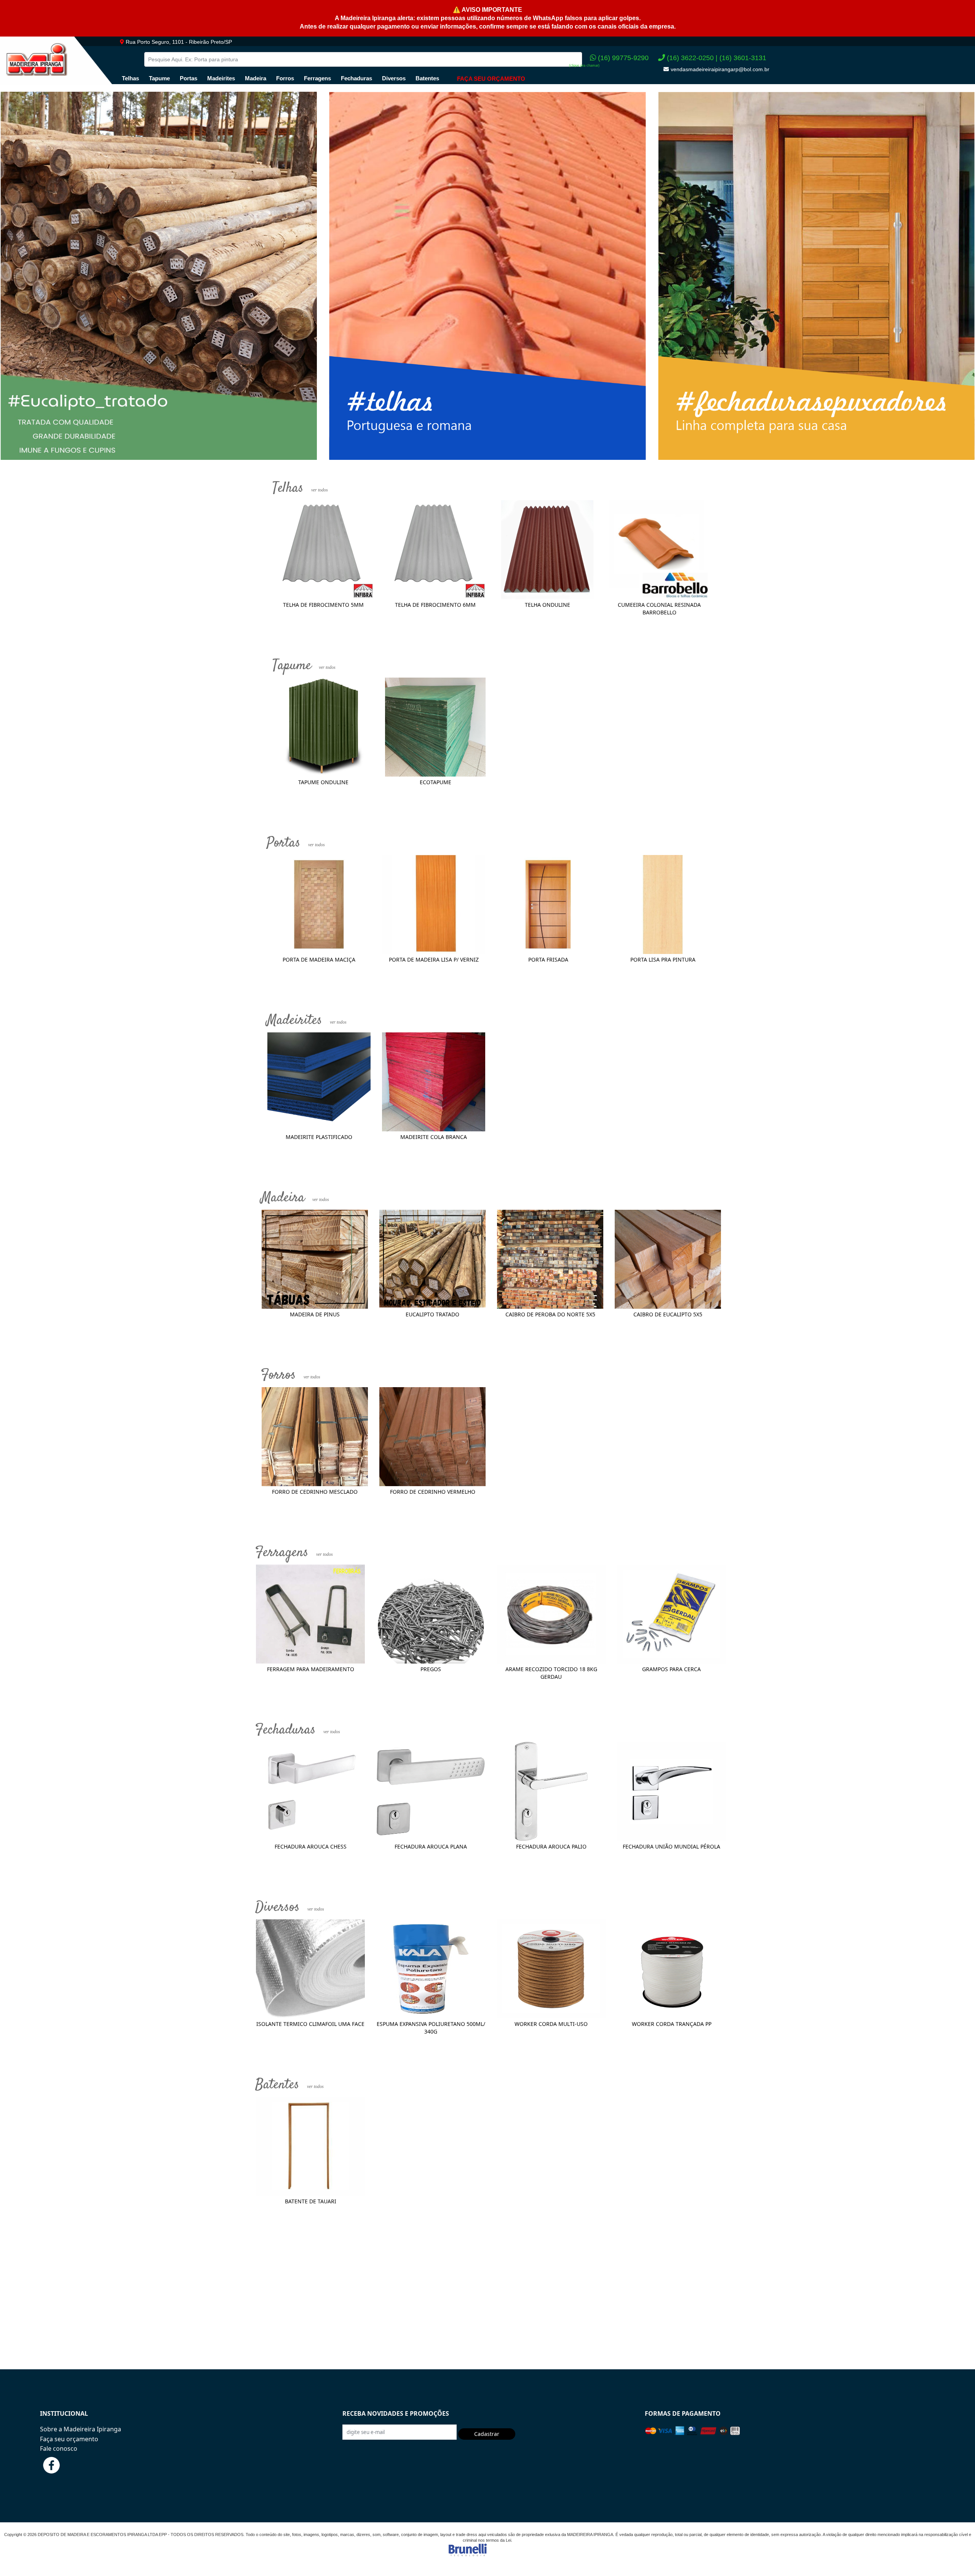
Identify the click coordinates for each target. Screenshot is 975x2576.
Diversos (394, 78)
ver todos (320, 490)
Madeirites (221, 78)
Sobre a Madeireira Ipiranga (81, 2429)
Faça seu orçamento (69, 2439)
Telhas (130, 78)
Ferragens (317, 78)
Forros (285, 78)
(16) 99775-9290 (623, 58)
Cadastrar (487, 2434)
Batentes (427, 78)
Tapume (159, 78)
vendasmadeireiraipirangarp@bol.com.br (720, 69)
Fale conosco (59, 2448)
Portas (189, 78)
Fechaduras (356, 78)
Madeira (256, 78)
